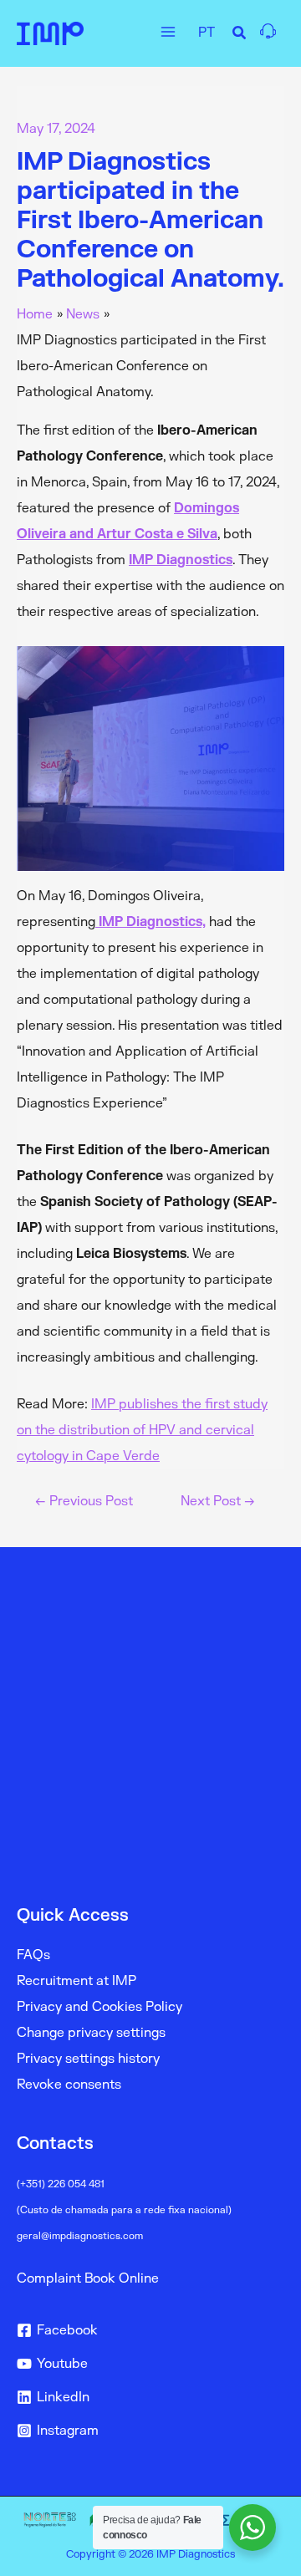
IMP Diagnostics (181, 560)
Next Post (218, 1502)
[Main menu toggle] (168, 31)
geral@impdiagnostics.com (80, 2236)
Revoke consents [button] (69, 2085)
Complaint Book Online (88, 2278)
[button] (240, 36)
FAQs (33, 1955)
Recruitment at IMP (77, 1981)
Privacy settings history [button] (88, 2059)
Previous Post (84, 1502)
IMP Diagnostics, (150, 922)
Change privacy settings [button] (91, 2033)
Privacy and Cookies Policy (99, 2007)
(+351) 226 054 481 (61, 2184)
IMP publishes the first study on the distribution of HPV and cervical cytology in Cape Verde (142, 1430)
